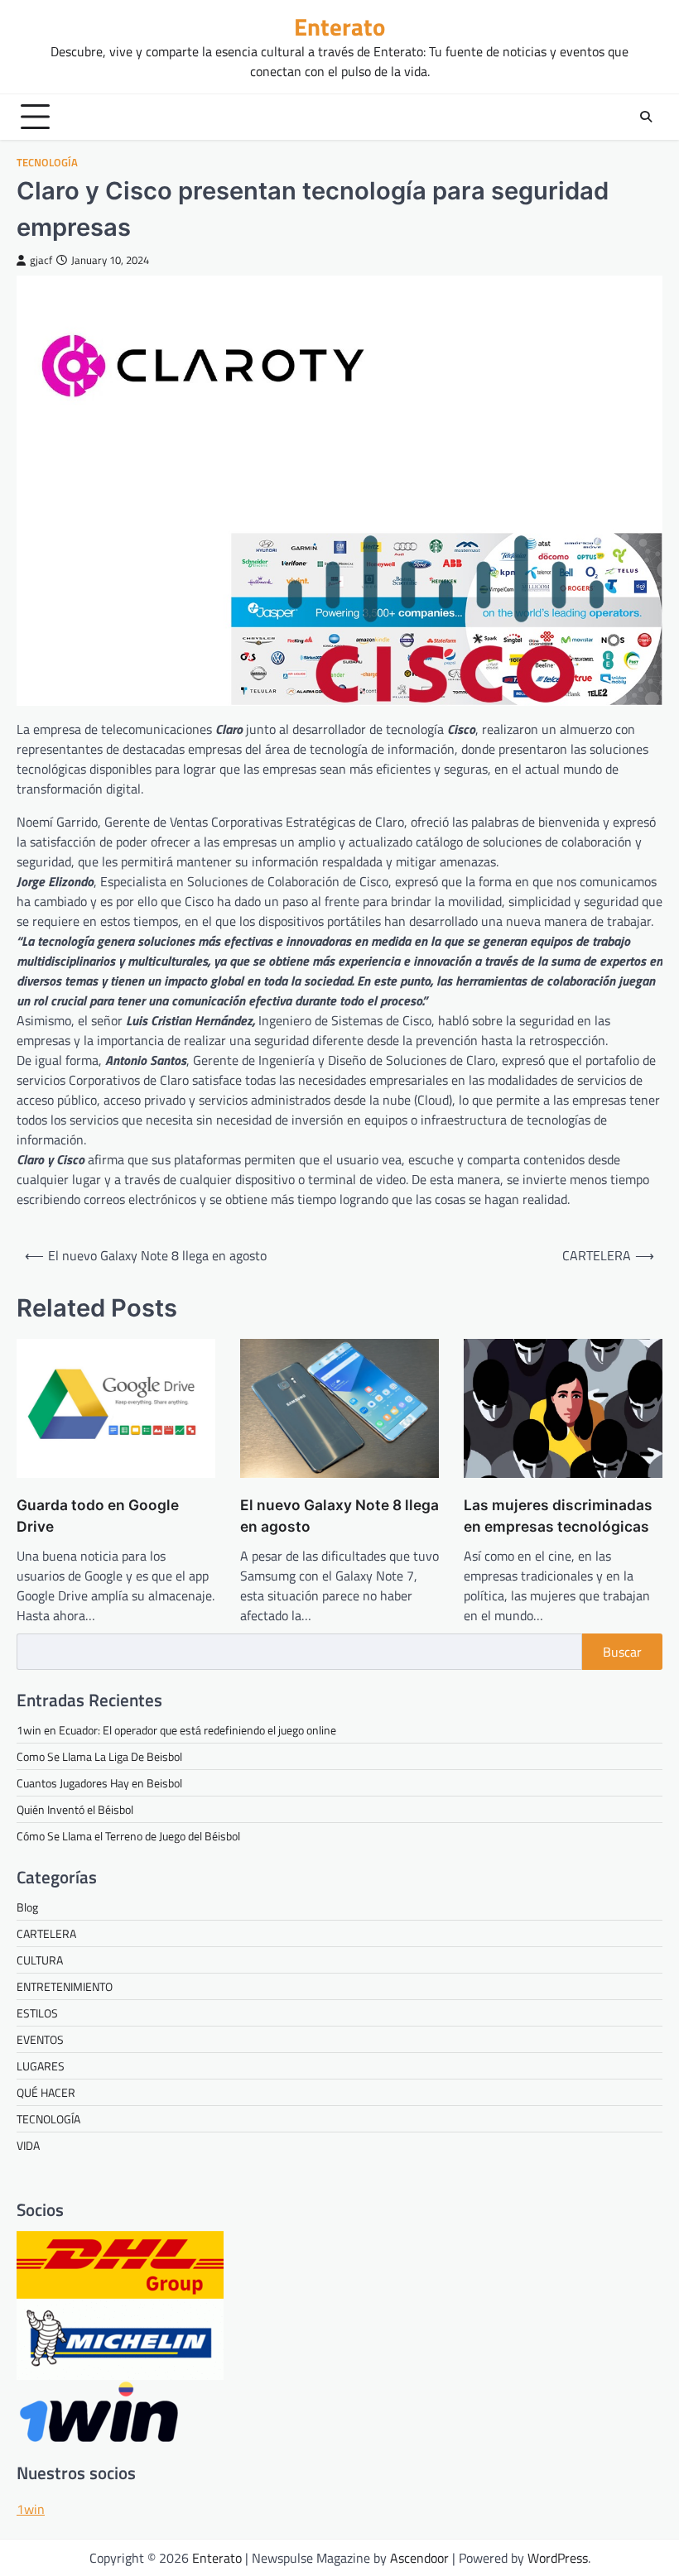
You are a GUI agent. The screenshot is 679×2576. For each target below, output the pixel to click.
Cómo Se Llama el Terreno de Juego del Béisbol (128, 1836)
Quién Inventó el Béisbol (75, 1809)
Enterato (339, 26)
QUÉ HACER (46, 2092)
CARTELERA (46, 1933)
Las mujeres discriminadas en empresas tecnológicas (558, 1516)
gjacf (41, 260)
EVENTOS (40, 2039)
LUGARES (41, 2066)
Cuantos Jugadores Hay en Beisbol (99, 1783)
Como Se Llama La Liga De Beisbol (99, 1756)
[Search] (646, 117)
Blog (27, 1907)
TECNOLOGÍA (47, 163)
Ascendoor (419, 2558)
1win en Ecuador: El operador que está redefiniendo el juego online (176, 1730)
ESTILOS (37, 2013)
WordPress (558, 2558)
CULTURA (40, 1960)
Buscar (622, 1652)
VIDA (28, 2145)
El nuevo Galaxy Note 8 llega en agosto (339, 1516)
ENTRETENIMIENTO (65, 1986)
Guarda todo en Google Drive (98, 1516)
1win (31, 2509)
